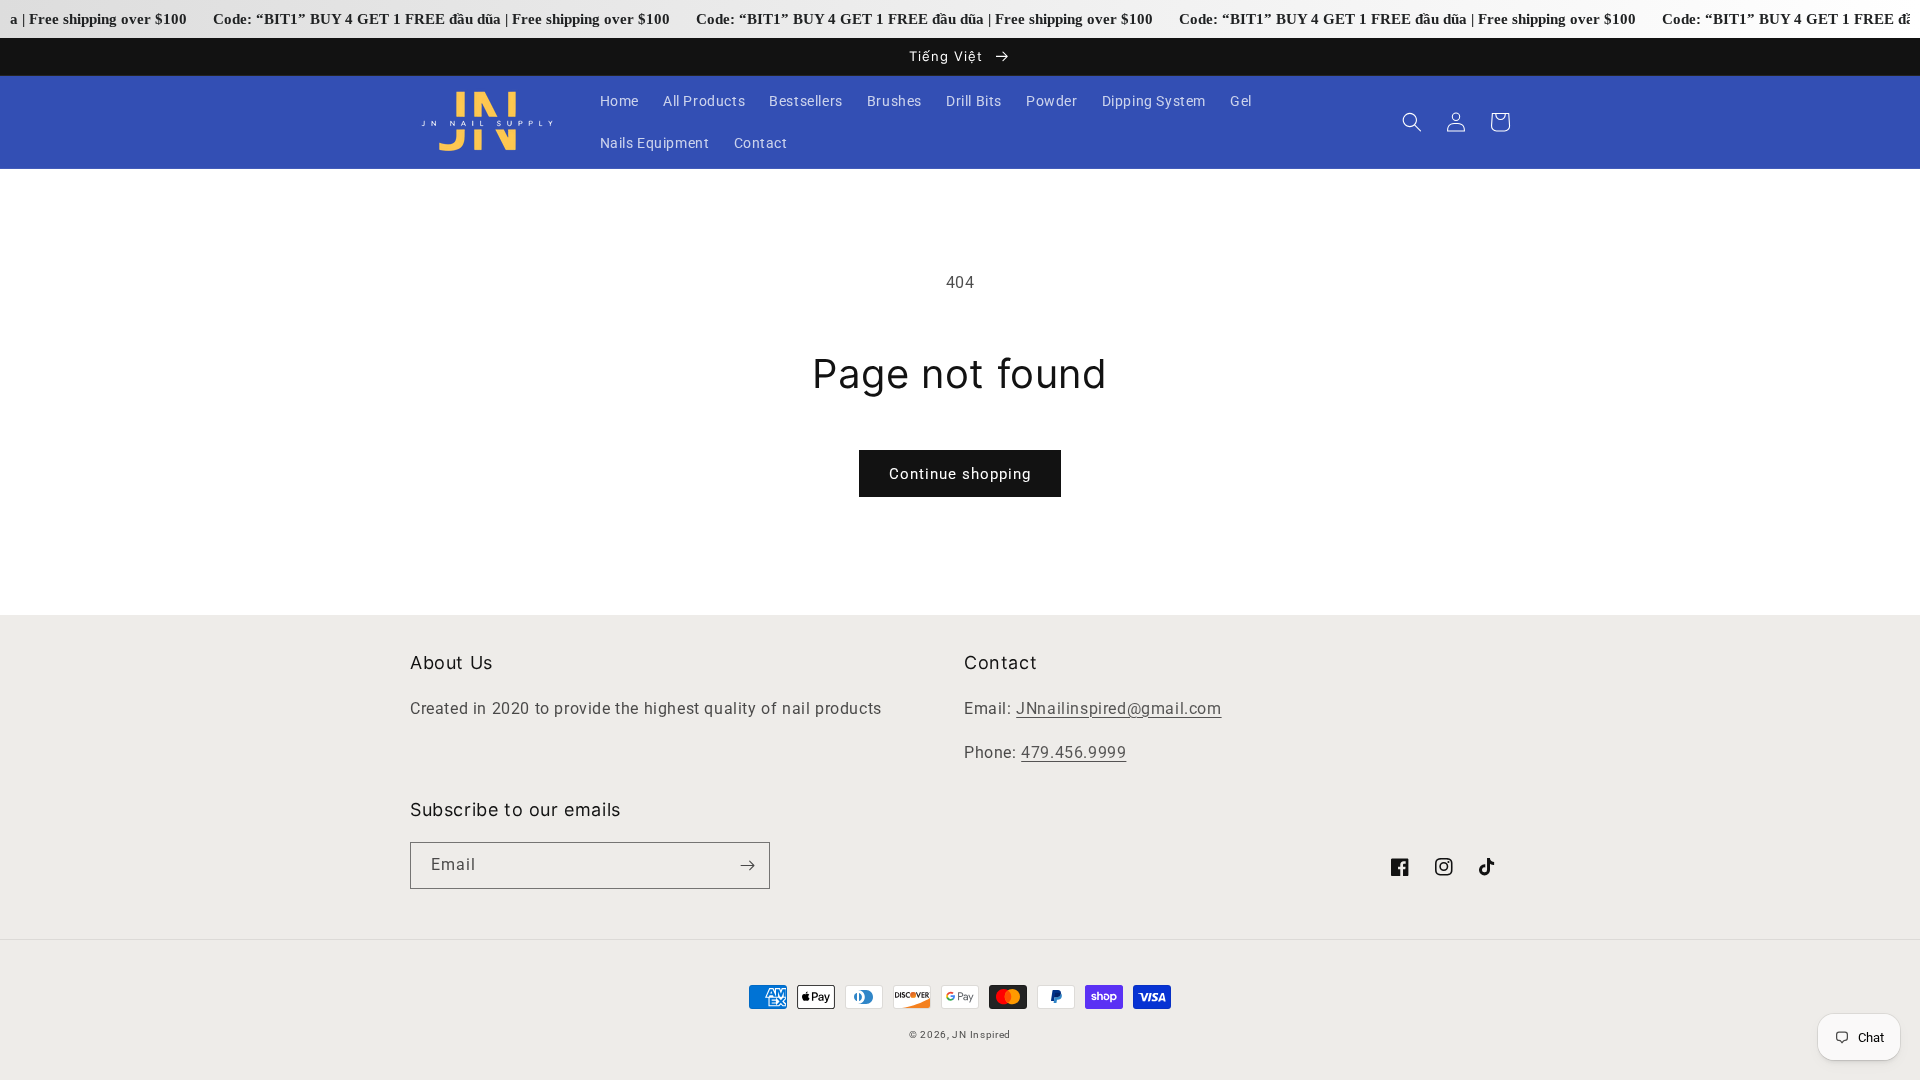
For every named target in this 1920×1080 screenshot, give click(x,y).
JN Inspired (981, 1034)
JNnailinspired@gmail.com (1118, 708)
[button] (1412, 122)
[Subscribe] (747, 865)
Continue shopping (960, 474)
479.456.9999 (1073, 752)
